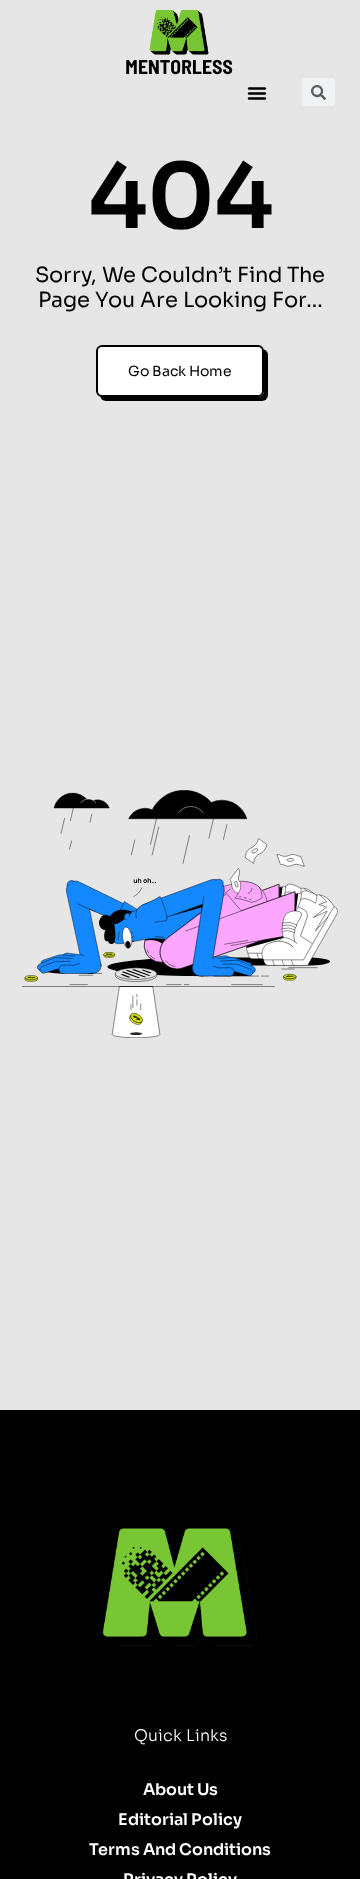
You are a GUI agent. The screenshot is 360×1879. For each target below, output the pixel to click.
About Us (180, 1789)
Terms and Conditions (180, 1849)
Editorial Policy (180, 1819)
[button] (257, 93)
